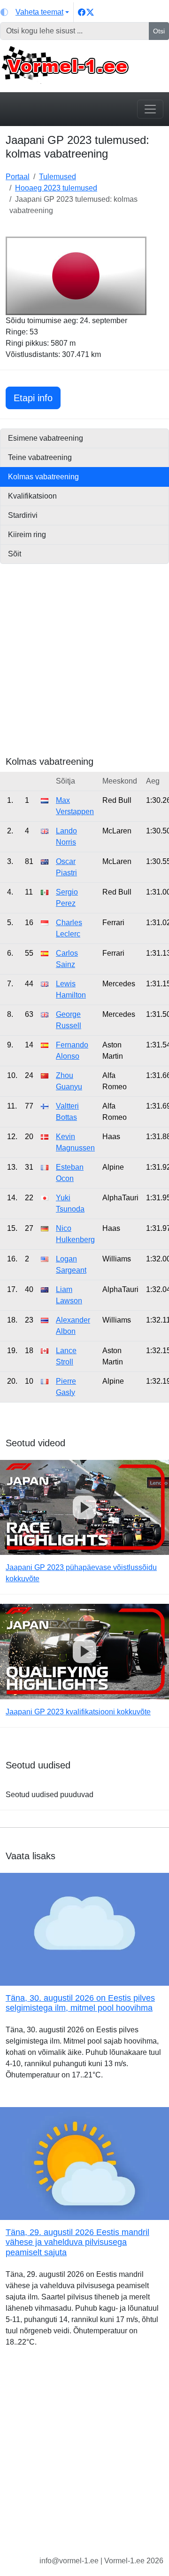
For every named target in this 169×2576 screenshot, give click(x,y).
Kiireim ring (27, 535)
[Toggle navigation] (150, 109)
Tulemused (58, 177)
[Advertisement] (84, 671)
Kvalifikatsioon (32, 496)
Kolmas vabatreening (43, 477)
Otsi (159, 31)
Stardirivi (23, 515)
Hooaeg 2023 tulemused (56, 188)
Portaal (18, 177)
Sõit (15, 554)
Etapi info (37, 398)
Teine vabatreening (40, 457)
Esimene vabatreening (46, 438)
